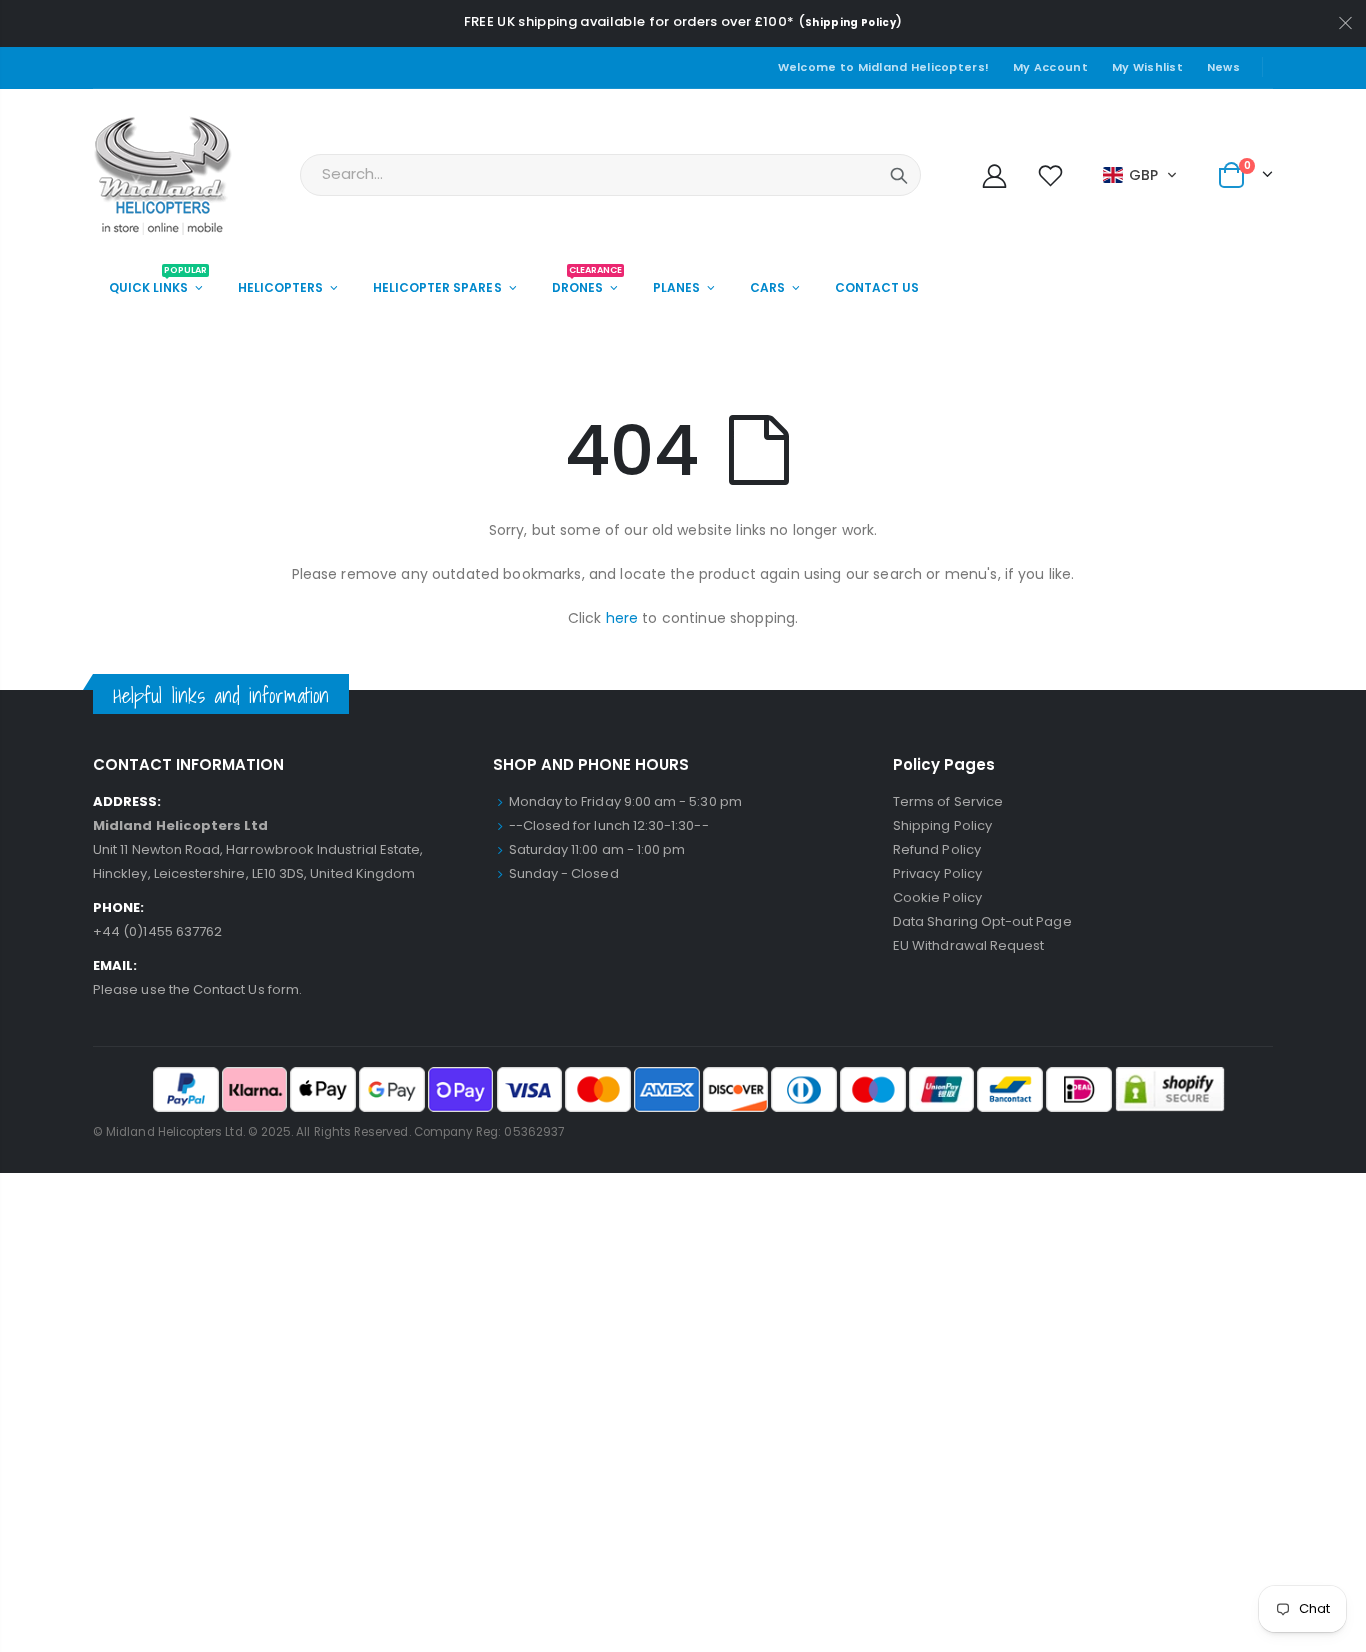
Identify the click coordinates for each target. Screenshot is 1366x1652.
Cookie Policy (937, 897)
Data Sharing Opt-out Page (982, 921)
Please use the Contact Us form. (197, 989)
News (1223, 67)
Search (899, 175)
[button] (1140, 175)
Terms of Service (948, 801)
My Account (1050, 67)
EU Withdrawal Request (968, 945)
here (622, 618)
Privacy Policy (937, 873)
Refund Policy (937, 849)
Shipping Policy (850, 22)
